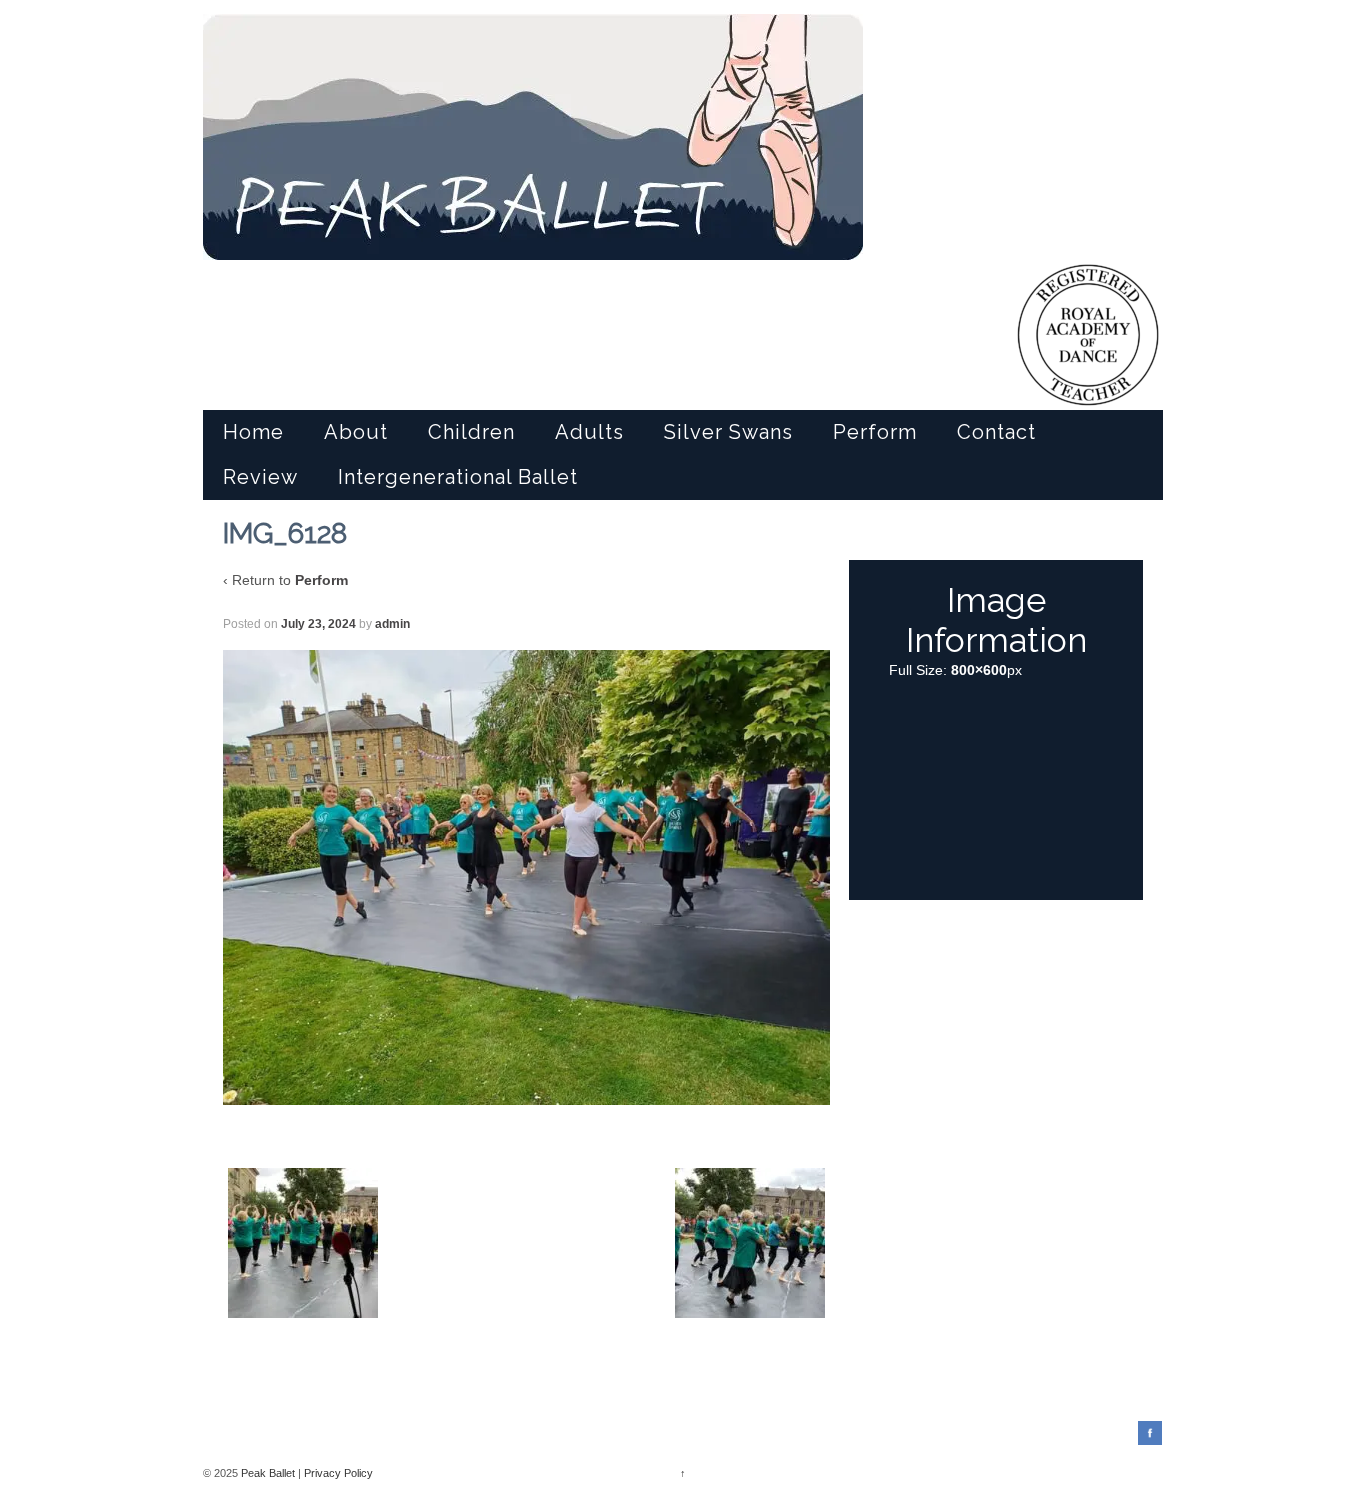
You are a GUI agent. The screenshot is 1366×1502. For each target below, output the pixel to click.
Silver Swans (728, 432)
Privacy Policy (338, 1473)
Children (471, 432)
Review (260, 477)
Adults (589, 432)
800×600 (979, 670)
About (356, 432)
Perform (875, 432)
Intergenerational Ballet (458, 477)
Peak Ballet (268, 1473)
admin (392, 624)
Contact (996, 432)
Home (253, 432)
